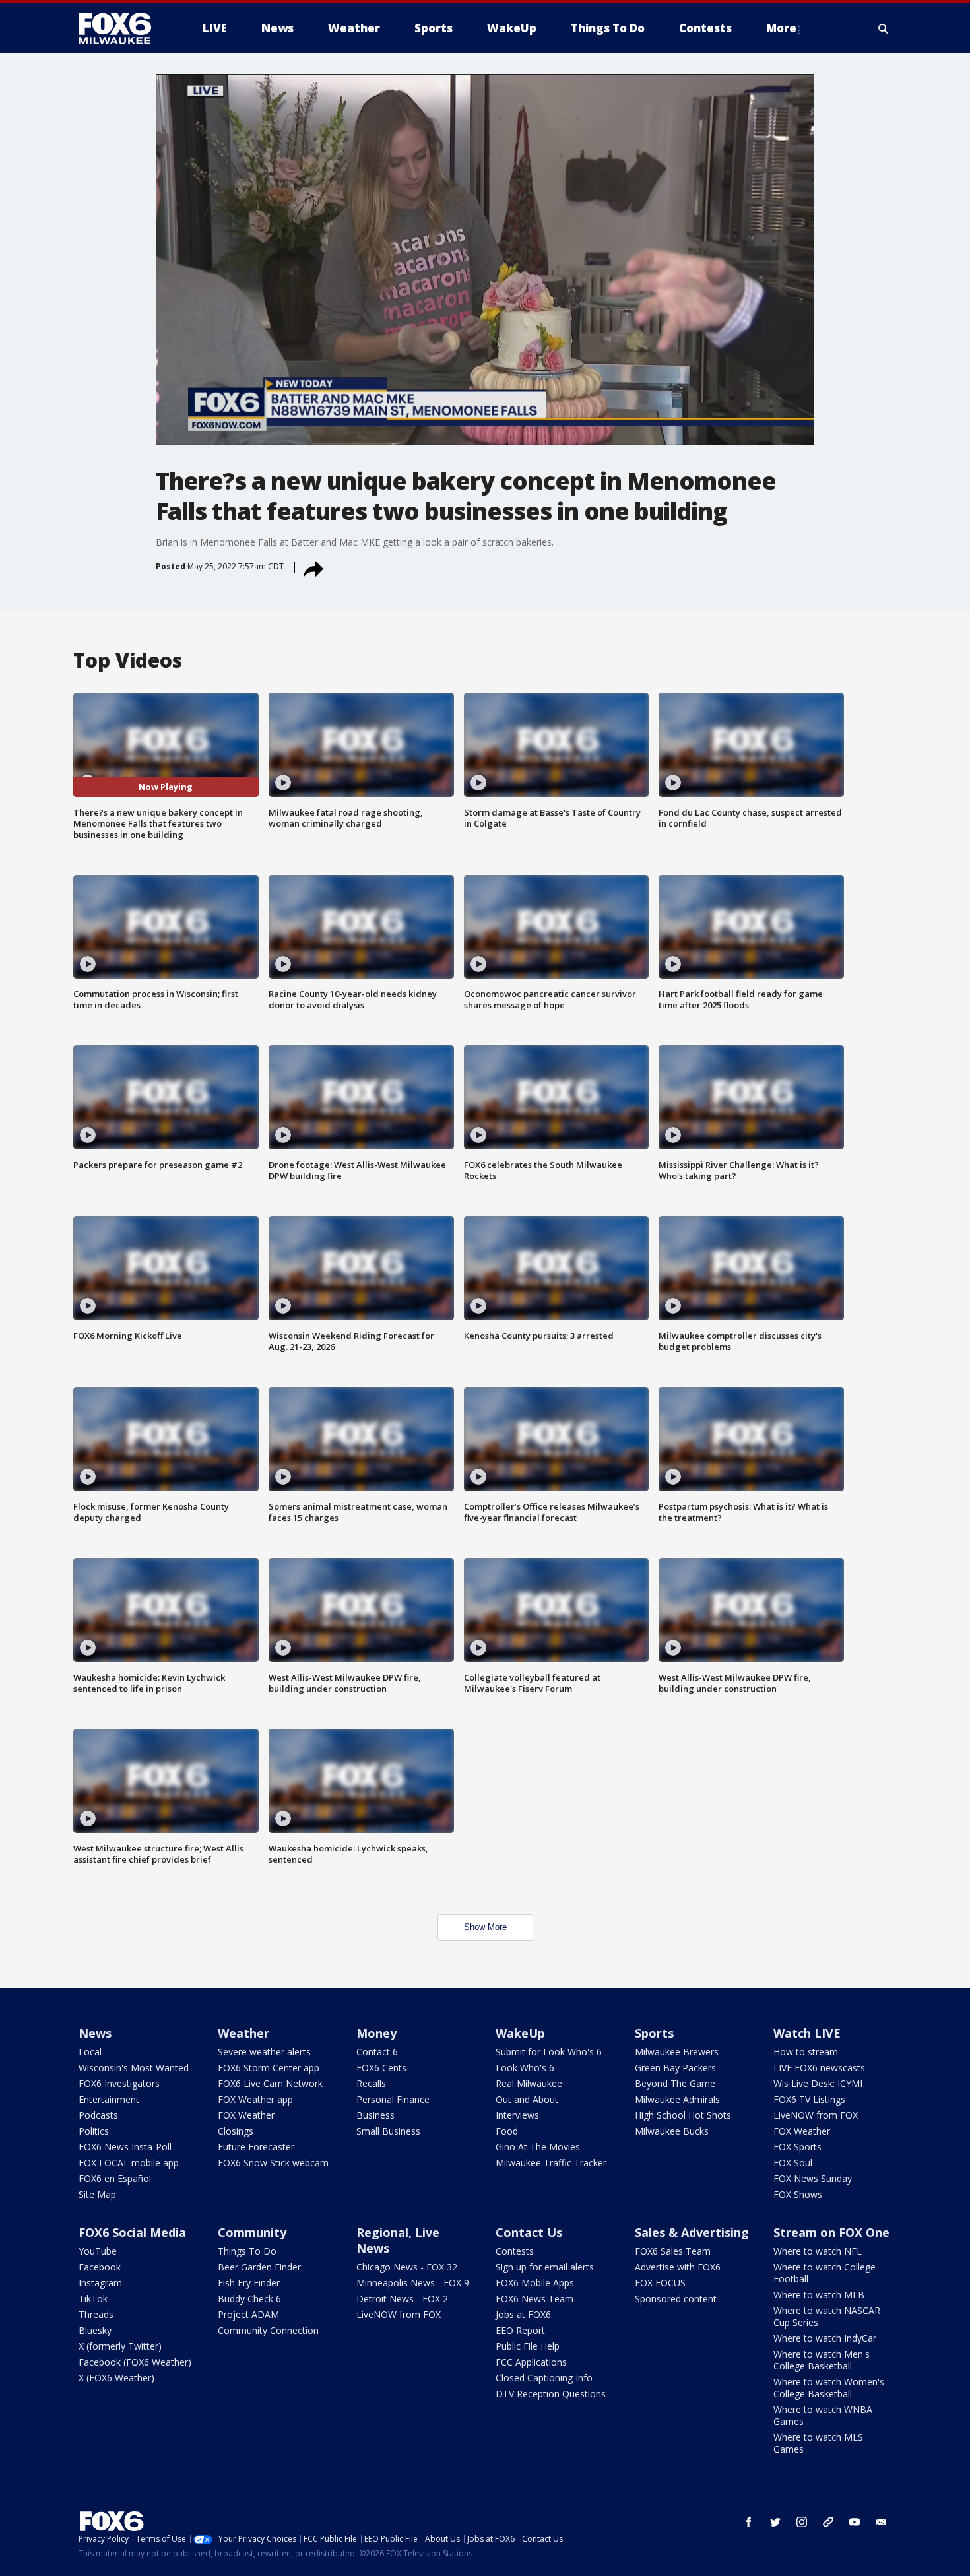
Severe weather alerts (264, 2052)
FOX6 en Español (115, 2178)
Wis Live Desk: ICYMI (818, 2083)
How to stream (806, 2052)
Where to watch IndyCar (825, 2338)
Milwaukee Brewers (677, 2052)
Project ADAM (248, 2314)
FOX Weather (246, 2115)
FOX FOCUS (660, 2283)
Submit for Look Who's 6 (549, 2052)
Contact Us (529, 2232)
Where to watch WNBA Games (823, 2415)
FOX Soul (793, 2163)
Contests (515, 2251)
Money (376, 2033)
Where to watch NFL (818, 2251)
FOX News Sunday (813, 2178)
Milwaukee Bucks (672, 2131)
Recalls (371, 2083)
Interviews (517, 2115)
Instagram (100, 2283)
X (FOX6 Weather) (116, 2378)
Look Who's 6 (525, 2068)
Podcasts (98, 2115)
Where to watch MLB (819, 2295)
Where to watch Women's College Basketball (829, 2388)
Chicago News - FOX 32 (407, 2267)
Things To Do (247, 2251)
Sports (654, 2033)
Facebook (100, 2267)
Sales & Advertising (692, 2232)
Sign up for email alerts (545, 2267)
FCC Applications (531, 2362)
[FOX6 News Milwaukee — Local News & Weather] (122, 28)
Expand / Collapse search (884, 28)
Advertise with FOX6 (678, 2267)
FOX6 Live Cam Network (270, 2083)
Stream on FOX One (831, 2232)
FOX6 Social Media (132, 2232)
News (95, 2033)
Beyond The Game (675, 2083)
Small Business (388, 2131)
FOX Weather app (255, 2099)
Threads (96, 2314)
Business (375, 2115)
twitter (775, 2522)
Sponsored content (676, 2299)
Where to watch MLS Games (818, 2443)
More (781, 28)
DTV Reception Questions (551, 2394)
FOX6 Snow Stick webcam (273, 2163)
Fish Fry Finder (249, 2283)
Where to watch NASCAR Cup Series (827, 2316)
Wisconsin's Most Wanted (134, 2068)
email (881, 2522)
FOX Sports (797, 2147)
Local (90, 2052)
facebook (749, 2522)
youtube (855, 2522)
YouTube (98, 2251)
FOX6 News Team (534, 2299)
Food (507, 2131)
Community (252, 2232)
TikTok (93, 2299)
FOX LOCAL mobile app (129, 2163)
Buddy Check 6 (249, 2299)
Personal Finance (393, 2099)
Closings (236, 2131)
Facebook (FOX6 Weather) (135, 2362)
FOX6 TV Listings (809, 2099)
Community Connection (268, 2330)
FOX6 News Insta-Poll (125, 2147)
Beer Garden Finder (259, 2267)
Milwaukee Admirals (677, 2099)
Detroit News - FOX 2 (402, 2299)
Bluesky (95, 2330)
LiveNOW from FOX (816, 2115)
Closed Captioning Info (544, 2378)
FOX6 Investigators (119, 2083)
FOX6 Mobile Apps (535, 2283)
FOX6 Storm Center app (269, 2068)
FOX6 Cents (381, 2068)
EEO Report (520, 2330)
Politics (94, 2131)
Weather (243, 2033)
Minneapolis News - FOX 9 (413, 2283)
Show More (485, 1927)
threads (828, 2522)
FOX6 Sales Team (673, 2251)
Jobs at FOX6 (523, 2314)
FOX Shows (798, 2194)
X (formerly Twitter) (120, 2346)
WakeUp (520, 2033)
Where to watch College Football (824, 2273)
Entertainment (109, 2099)
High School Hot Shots (683, 2115)
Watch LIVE (807, 2033)
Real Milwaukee (529, 2083)
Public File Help (528, 2346)
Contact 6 (377, 2052)
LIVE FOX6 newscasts (819, 2068)
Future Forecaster (256, 2147)
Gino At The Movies (538, 2147)
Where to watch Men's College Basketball (822, 2360)
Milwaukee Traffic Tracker (551, 2163)
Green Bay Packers (675, 2068)
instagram (802, 2522)
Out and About (527, 2099)
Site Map (97, 2194)
